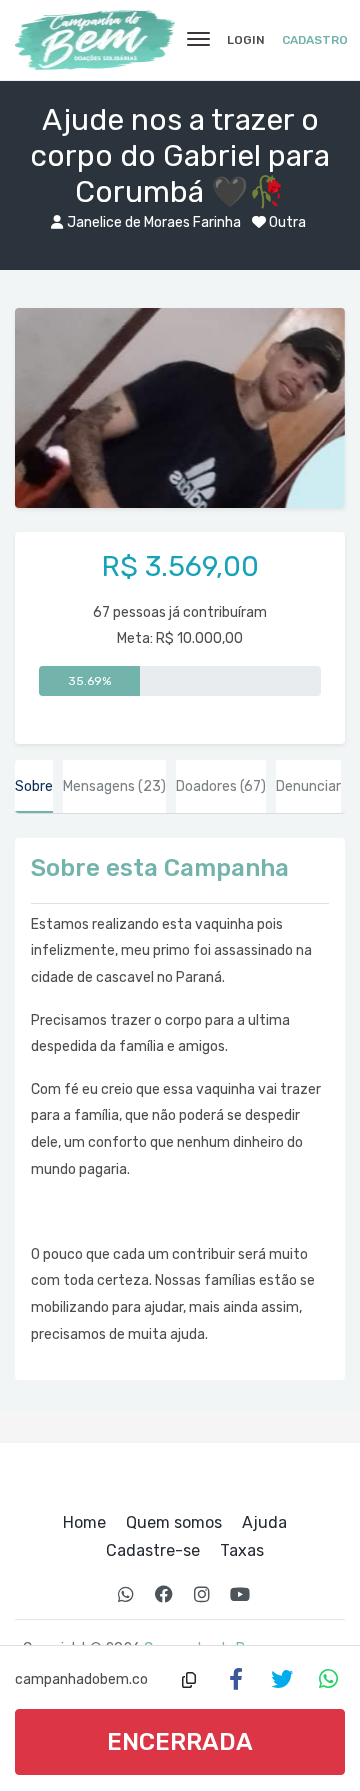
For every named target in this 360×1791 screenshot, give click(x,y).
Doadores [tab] (221, 786)
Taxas (242, 1551)
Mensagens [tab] (114, 786)
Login (246, 40)
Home (84, 1523)
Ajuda (264, 1523)
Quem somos (174, 1523)
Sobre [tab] (34, 786)
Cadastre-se (153, 1551)
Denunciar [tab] (308, 786)
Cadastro (315, 40)
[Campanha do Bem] (95, 40)
